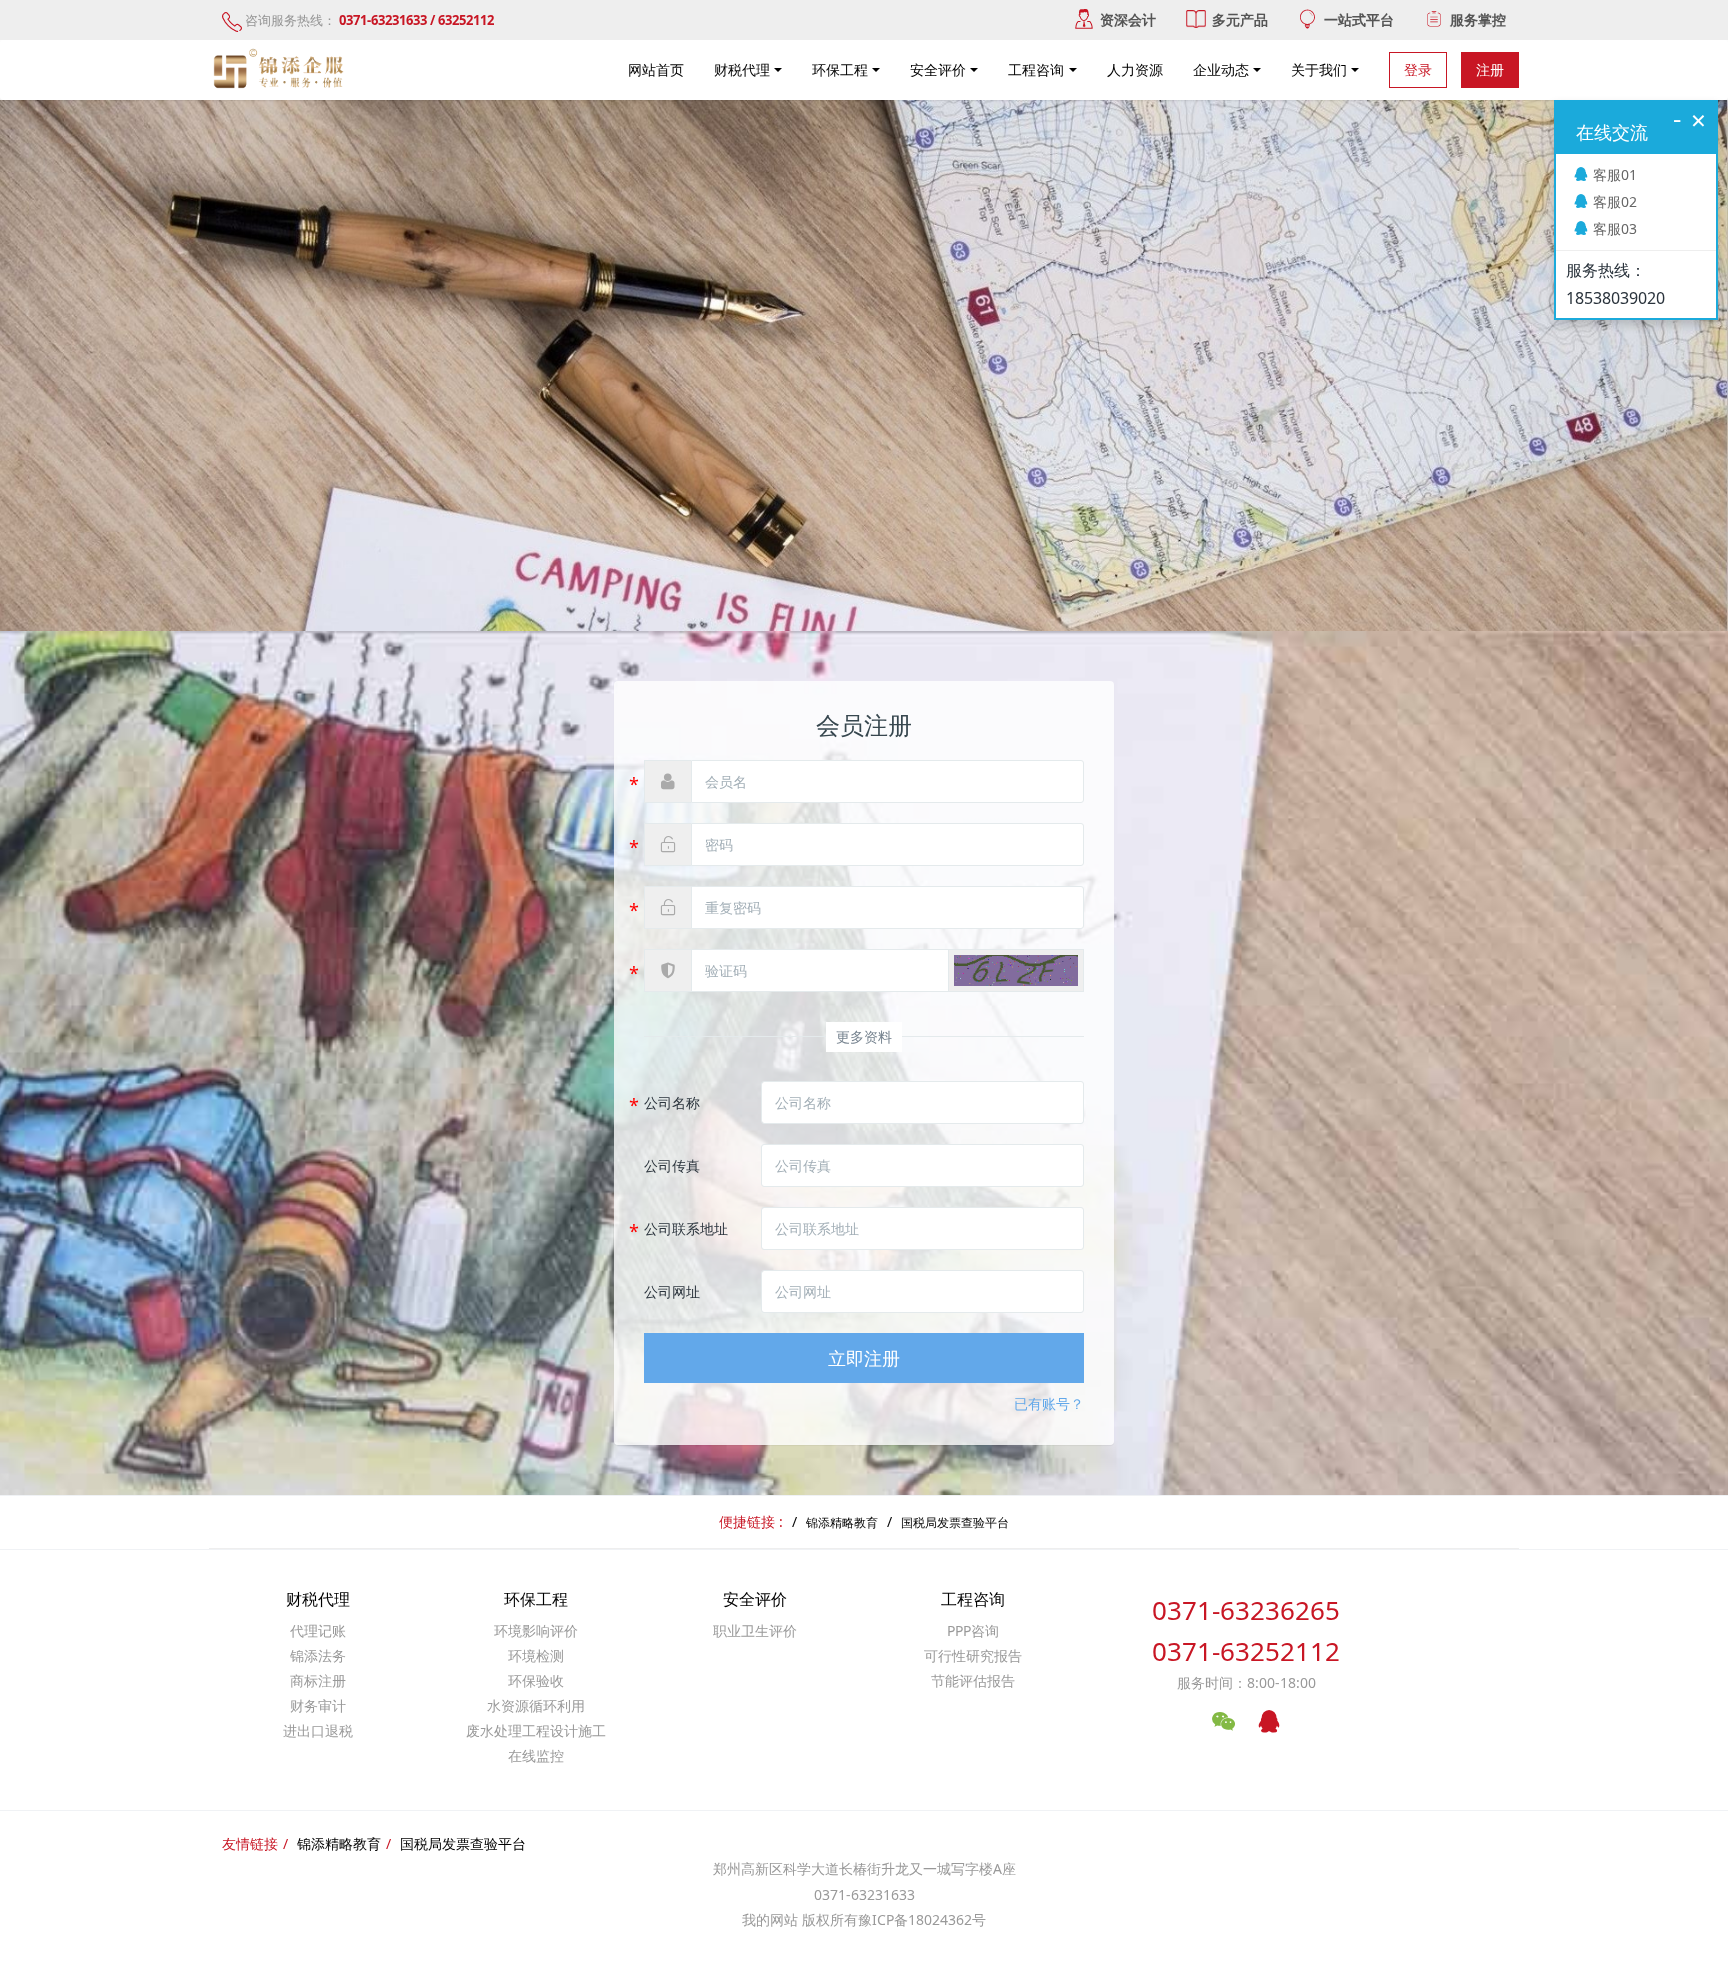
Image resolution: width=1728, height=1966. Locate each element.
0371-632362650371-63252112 (1246, 1630)
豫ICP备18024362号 (922, 1919)
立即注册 (864, 1358)
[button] (1016, 970)
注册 (1490, 69)
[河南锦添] (281, 70)
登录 (1418, 69)
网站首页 (656, 69)
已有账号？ (1049, 1403)
